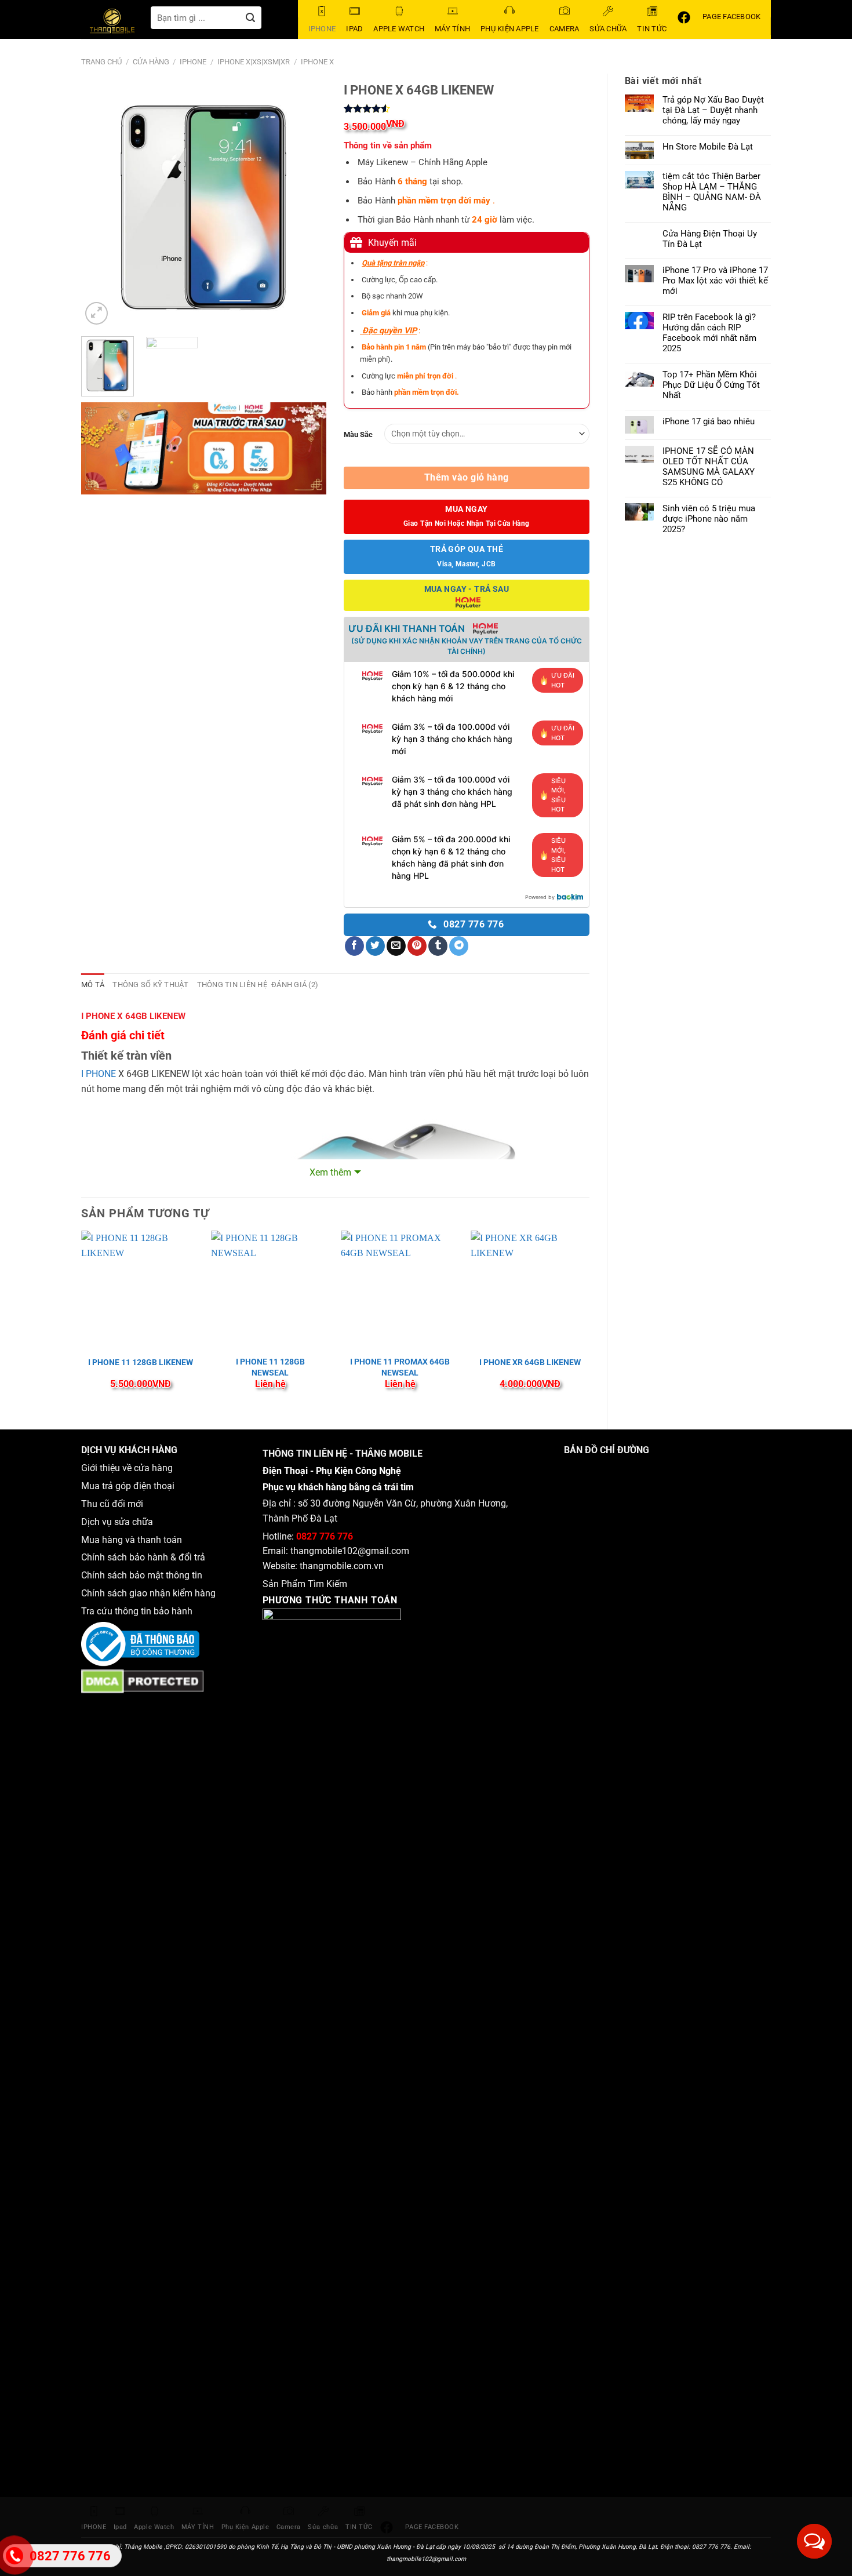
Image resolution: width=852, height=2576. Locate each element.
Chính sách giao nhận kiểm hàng (151, 1593)
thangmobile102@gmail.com (350, 1551)
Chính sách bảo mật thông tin (144, 1575)
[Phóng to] (97, 313)
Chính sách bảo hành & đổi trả (143, 1557)
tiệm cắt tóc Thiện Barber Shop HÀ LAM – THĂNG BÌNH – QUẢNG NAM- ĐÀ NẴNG (712, 192)
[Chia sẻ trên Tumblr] (438, 946)
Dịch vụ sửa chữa (117, 1522)
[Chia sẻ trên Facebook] (354, 946)
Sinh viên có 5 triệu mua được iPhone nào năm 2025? (709, 519)
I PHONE (99, 1074)
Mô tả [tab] (93, 985)
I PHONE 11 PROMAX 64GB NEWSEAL (400, 1367)
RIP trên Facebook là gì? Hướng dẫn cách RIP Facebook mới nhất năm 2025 (709, 333)
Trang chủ (101, 62)
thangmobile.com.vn (342, 1566)
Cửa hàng (151, 62)
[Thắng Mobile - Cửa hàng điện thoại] (116, 23)
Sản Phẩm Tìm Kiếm (305, 1584)
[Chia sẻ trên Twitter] (375, 946)
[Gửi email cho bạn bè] (396, 946)
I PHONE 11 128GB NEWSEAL (270, 1367)
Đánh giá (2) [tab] (295, 985)
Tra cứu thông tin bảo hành (137, 1611)
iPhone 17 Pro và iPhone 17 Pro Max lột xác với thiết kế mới (715, 281)
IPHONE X (317, 62)
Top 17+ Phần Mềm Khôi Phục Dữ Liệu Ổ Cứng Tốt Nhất (711, 385)
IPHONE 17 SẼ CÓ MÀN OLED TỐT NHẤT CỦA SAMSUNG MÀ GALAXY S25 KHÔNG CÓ (709, 467)
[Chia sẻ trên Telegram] (459, 946)
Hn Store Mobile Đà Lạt (708, 147)
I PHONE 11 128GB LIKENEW (141, 1362)
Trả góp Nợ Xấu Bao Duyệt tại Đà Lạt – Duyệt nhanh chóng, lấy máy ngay (713, 110)
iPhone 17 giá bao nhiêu (709, 421)
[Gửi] (251, 18)
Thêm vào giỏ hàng (467, 478)
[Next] (307, 205)
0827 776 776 (325, 1536)
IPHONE (193, 62)
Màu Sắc (358, 434)
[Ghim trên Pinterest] (417, 946)
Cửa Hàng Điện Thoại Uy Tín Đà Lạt (710, 239)
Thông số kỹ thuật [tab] (150, 985)
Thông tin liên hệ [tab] (232, 985)
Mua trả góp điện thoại (128, 1486)
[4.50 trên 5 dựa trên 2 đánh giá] (466, 108)
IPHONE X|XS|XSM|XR (254, 62)
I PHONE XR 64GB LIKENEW (530, 1362)
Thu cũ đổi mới (112, 1504)
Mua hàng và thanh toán (133, 1540)
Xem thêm (330, 1172)
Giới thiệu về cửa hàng (127, 1468)
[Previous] (101, 205)
